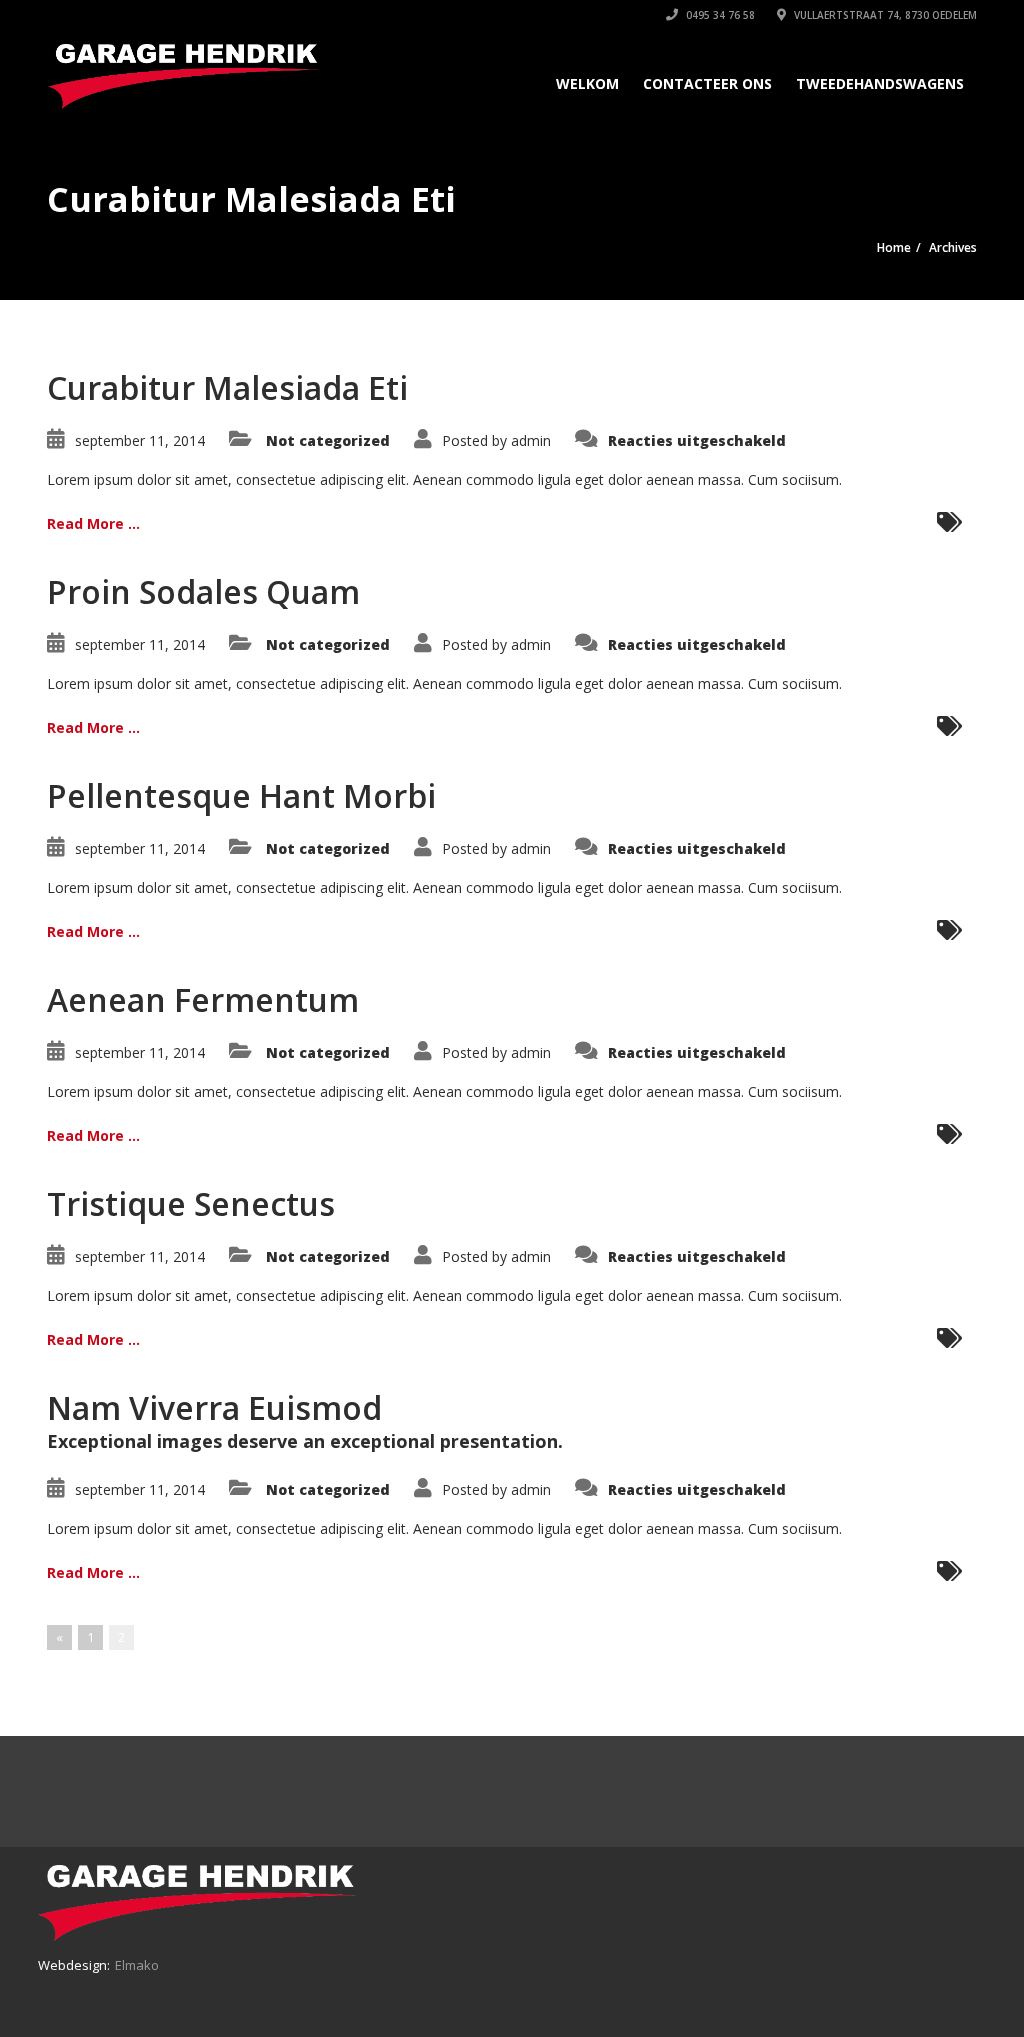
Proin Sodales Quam (203, 591)
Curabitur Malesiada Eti (227, 387)
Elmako (137, 1965)
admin (531, 440)
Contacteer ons (707, 83)
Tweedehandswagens (880, 83)
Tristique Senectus (191, 1203)
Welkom (587, 83)
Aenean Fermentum (203, 999)
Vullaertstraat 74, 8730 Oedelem (884, 15)
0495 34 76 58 (719, 15)
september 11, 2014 (140, 440)
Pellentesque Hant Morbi (241, 795)
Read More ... (93, 523)
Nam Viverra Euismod (214, 1407)
